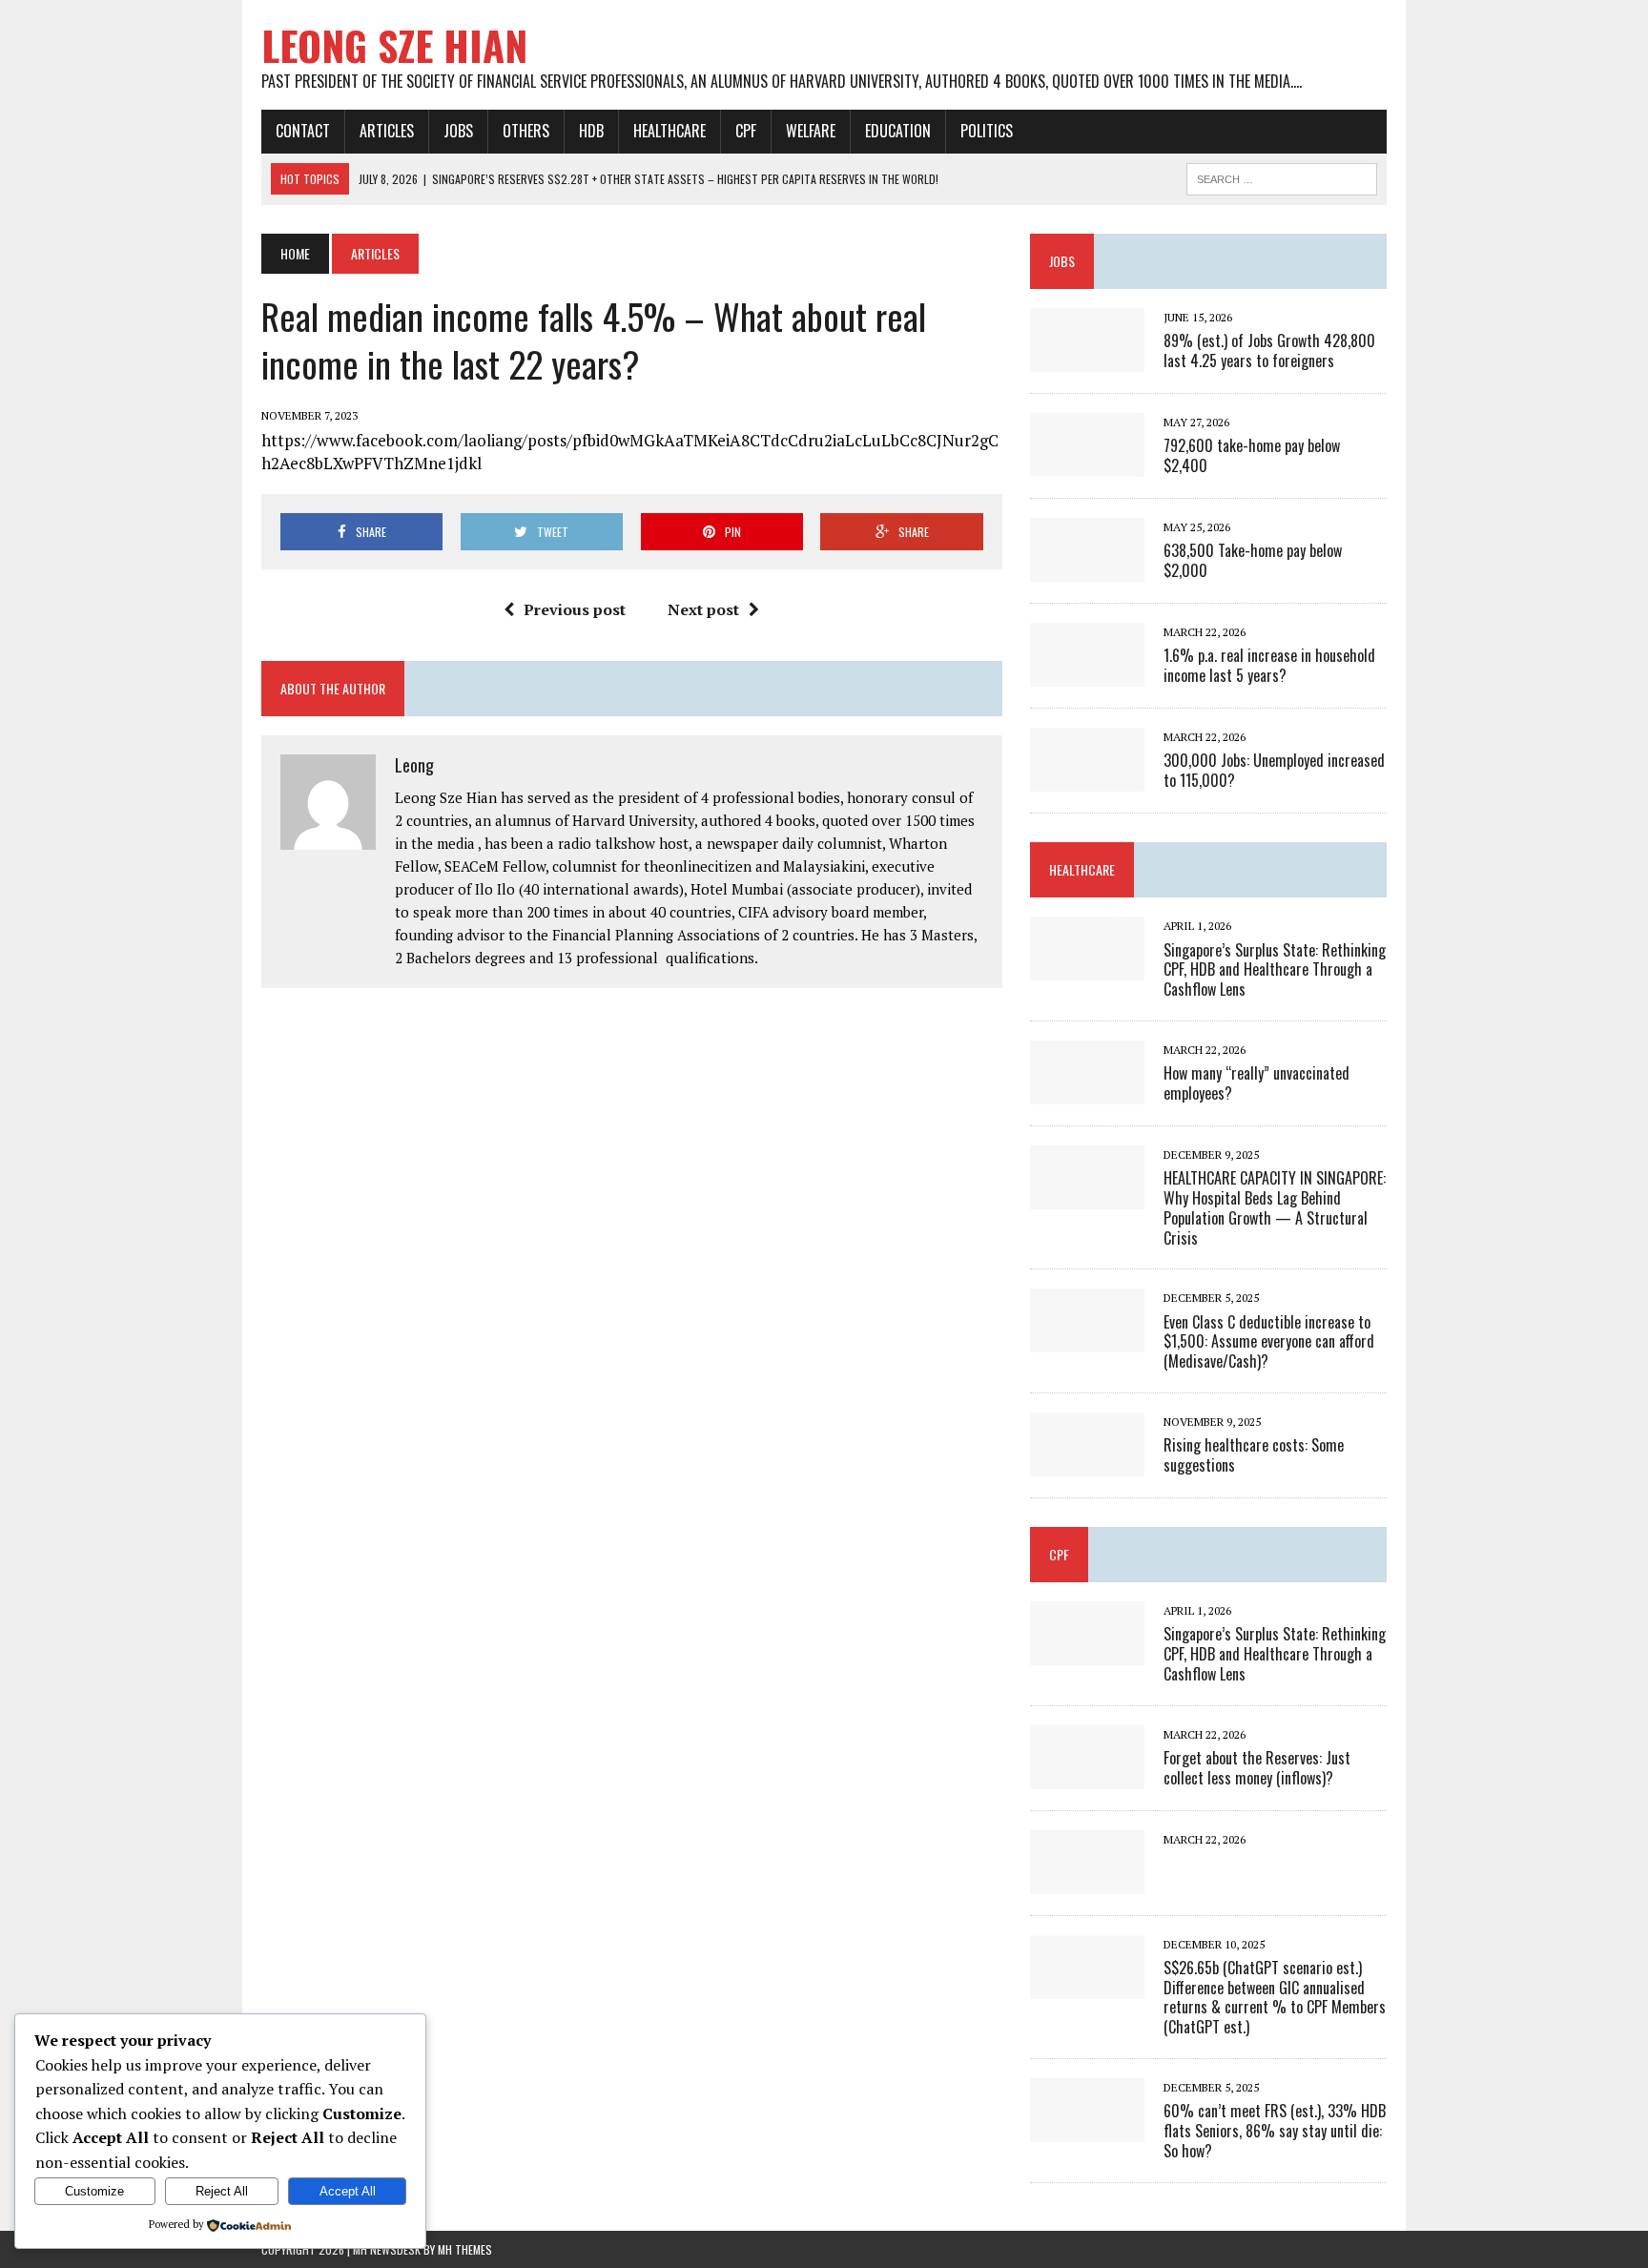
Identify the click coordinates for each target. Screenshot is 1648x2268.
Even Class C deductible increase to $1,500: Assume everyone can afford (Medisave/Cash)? (1269, 1342)
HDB (591, 131)
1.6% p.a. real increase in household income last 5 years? (1269, 665)
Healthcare (669, 131)
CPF (746, 131)
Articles (387, 131)
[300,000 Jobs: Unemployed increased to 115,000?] (1087, 779)
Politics (987, 131)
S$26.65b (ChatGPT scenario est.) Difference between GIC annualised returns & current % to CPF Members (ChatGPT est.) (1275, 1997)
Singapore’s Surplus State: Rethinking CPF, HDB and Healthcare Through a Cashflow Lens (1275, 970)
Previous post (575, 609)
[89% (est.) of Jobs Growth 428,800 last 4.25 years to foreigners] (1087, 360)
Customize (94, 2191)
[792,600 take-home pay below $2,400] (1087, 464)
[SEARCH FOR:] (1282, 176)
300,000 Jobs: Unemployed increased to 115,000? (1274, 770)
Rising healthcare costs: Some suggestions (1254, 1455)
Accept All (348, 2191)
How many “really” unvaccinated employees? (1257, 1083)
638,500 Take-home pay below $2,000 (1253, 560)
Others (526, 131)
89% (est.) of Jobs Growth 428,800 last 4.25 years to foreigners (1269, 351)
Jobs (458, 131)
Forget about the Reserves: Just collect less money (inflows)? (1257, 1768)
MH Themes (465, 2249)
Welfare (811, 131)
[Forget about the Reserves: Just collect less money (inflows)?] (1087, 1776)
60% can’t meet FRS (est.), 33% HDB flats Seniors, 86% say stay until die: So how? (1275, 2131)
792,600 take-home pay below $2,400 (1252, 455)
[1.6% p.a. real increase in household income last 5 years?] (1087, 674)
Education (898, 131)
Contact (303, 131)
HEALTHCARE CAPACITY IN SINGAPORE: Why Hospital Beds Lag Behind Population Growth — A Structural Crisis (1275, 1207)
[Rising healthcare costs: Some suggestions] (1087, 1463)
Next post (703, 609)
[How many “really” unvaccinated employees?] (1087, 1091)
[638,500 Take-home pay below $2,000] (1087, 569)
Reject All (222, 2191)
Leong (414, 765)
